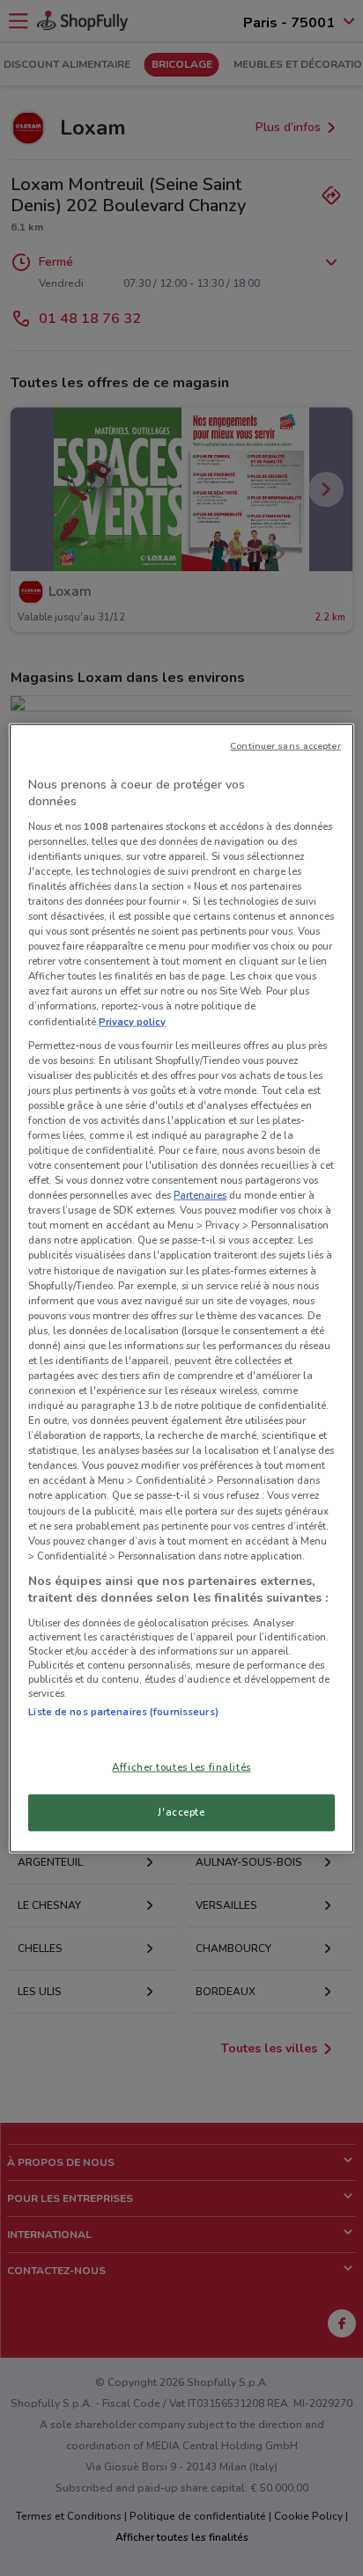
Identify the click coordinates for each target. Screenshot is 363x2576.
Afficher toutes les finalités (181, 1767)
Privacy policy (132, 1021)
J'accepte (181, 1812)
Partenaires (200, 1195)
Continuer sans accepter (285, 745)
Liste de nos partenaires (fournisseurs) (123, 1712)
